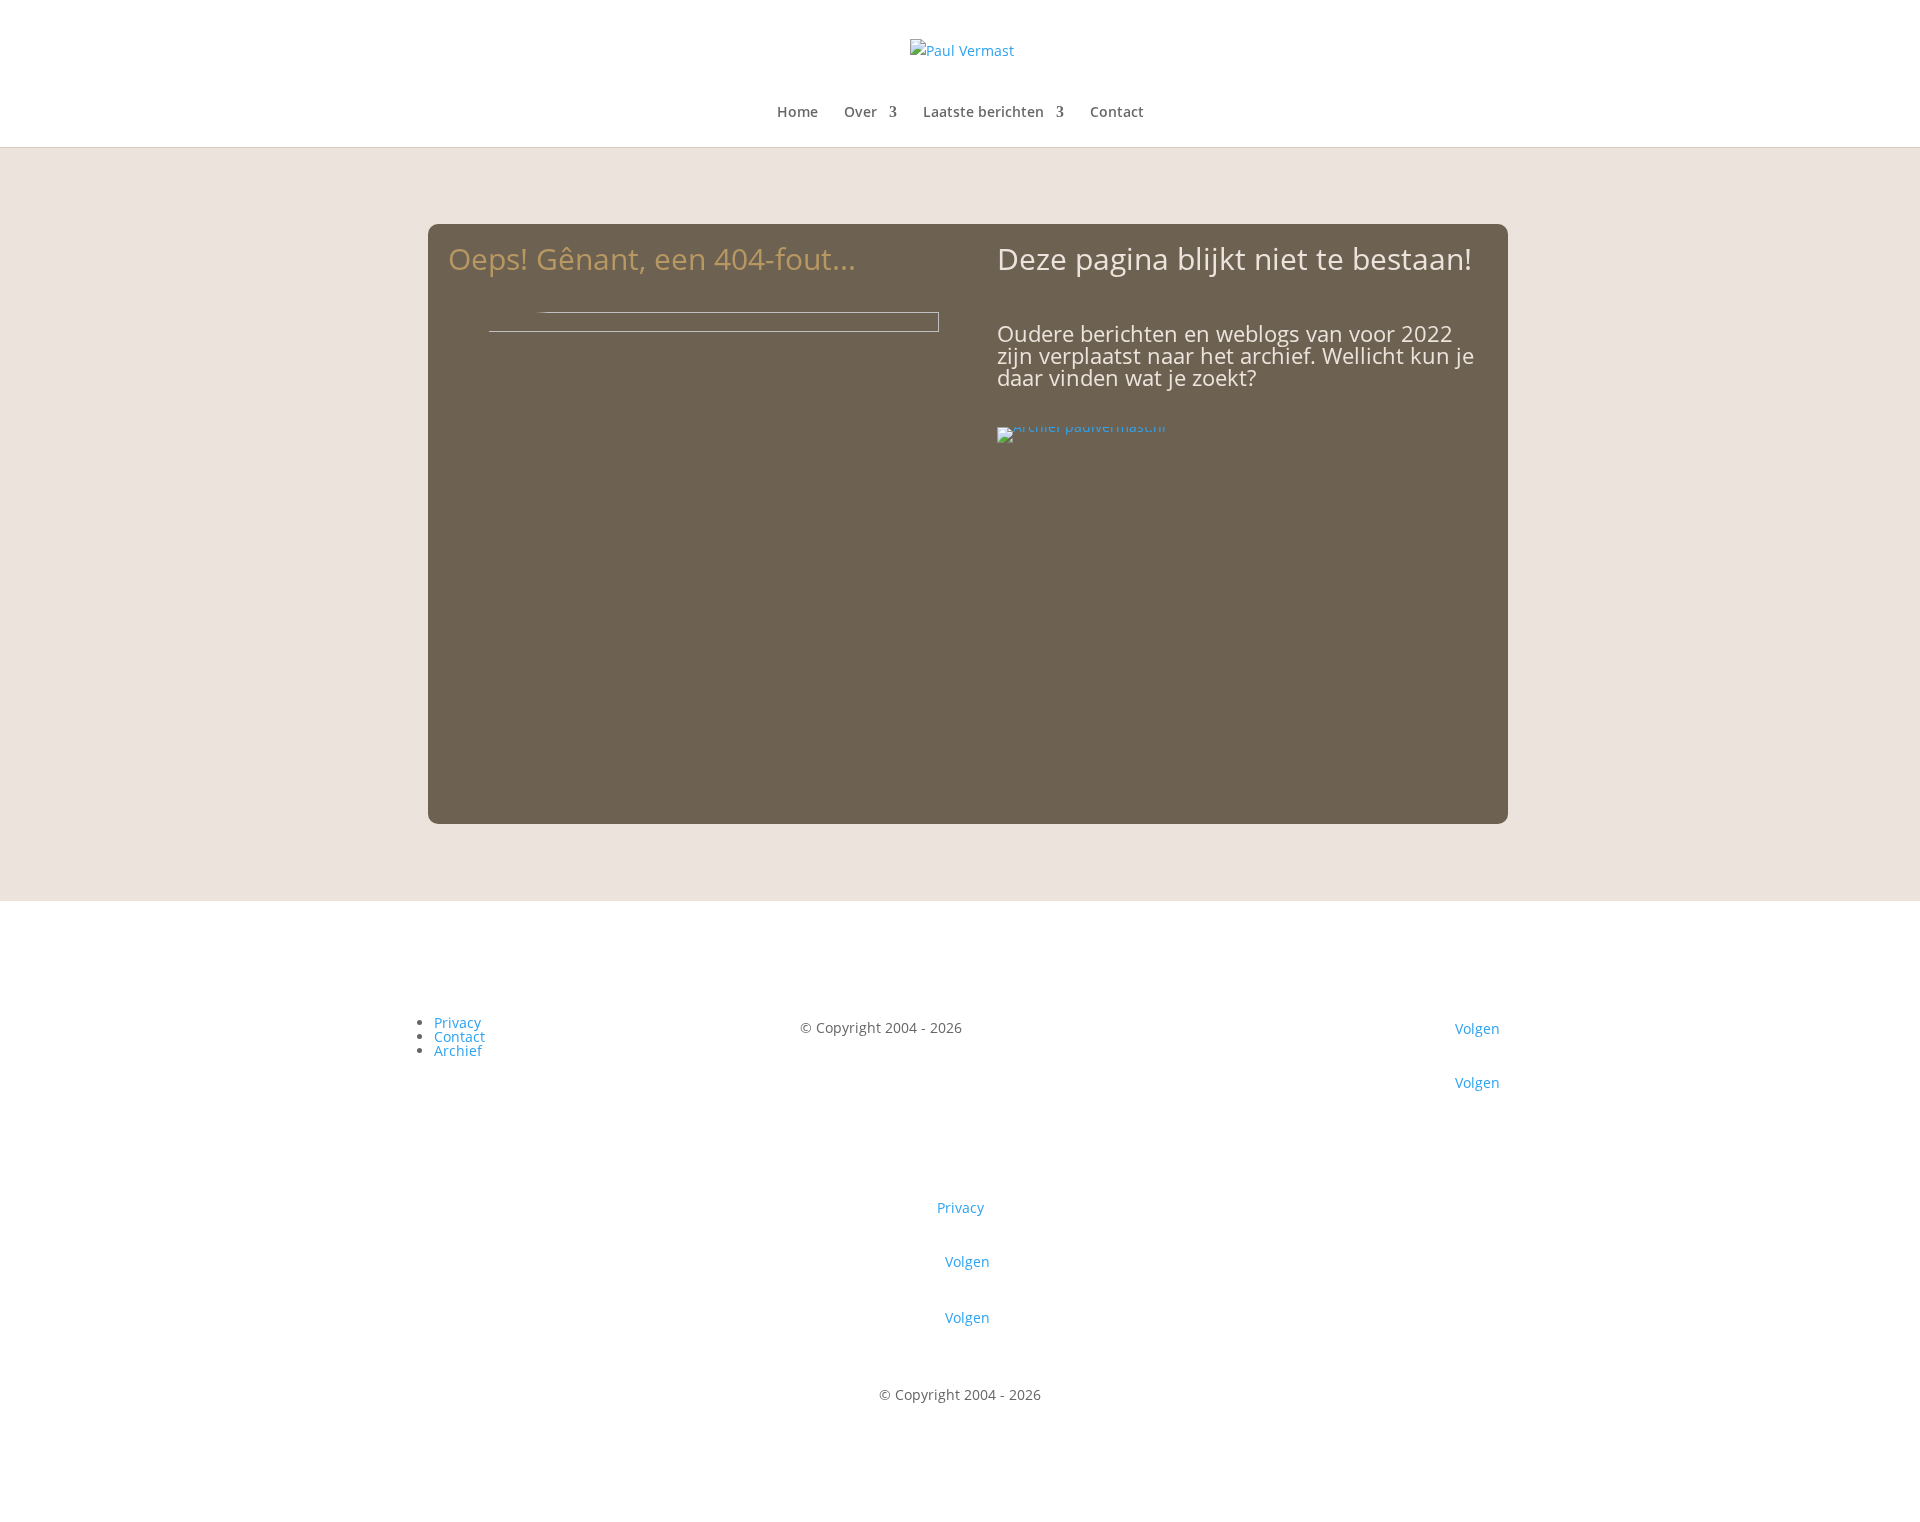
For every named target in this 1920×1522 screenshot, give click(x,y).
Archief (458, 1050)
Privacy (457, 1022)
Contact (1117, 113)
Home (797, 113)
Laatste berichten (983, 113)
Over (860, 113)
